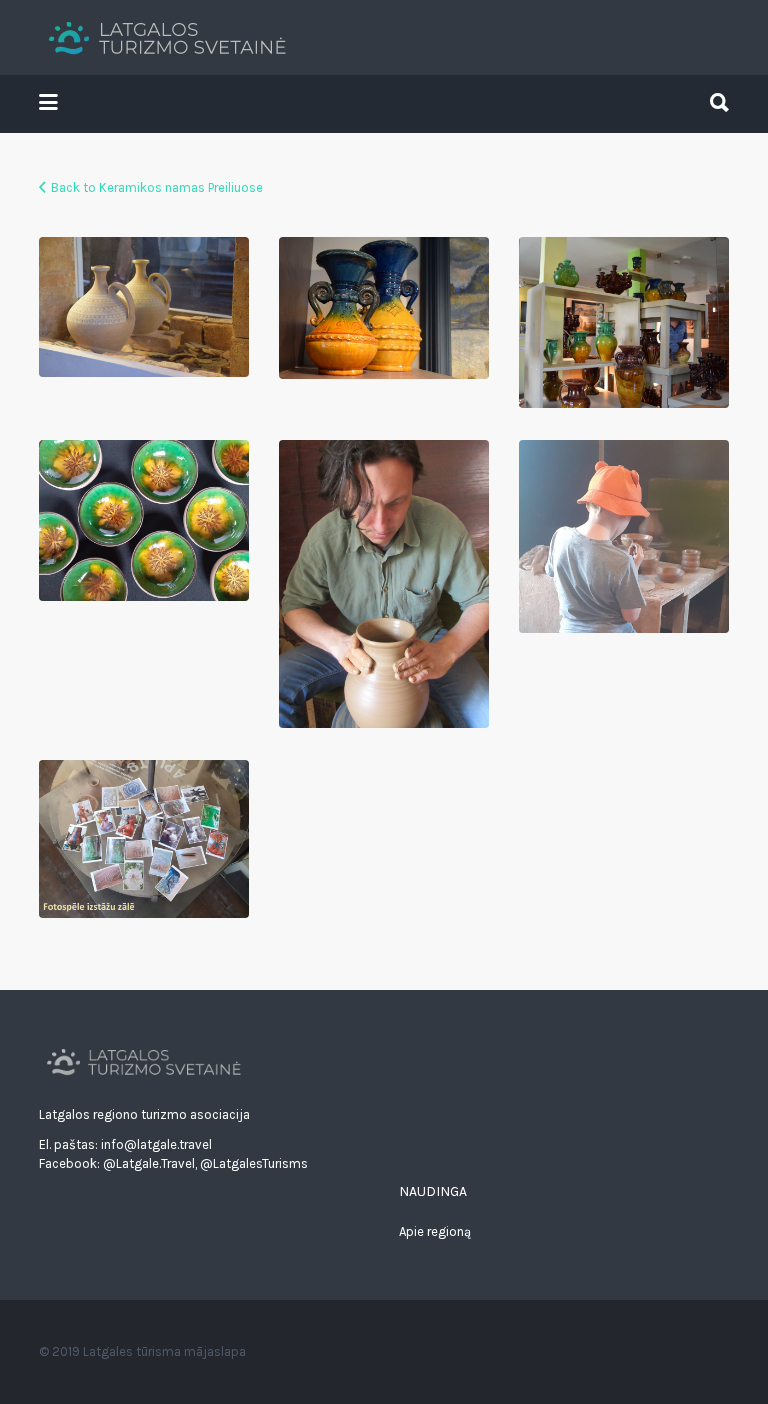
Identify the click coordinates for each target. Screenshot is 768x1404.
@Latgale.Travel (149, 1163)
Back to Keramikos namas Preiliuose (157, 187)
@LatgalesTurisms (254, 1163)
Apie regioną (435, 1231)
